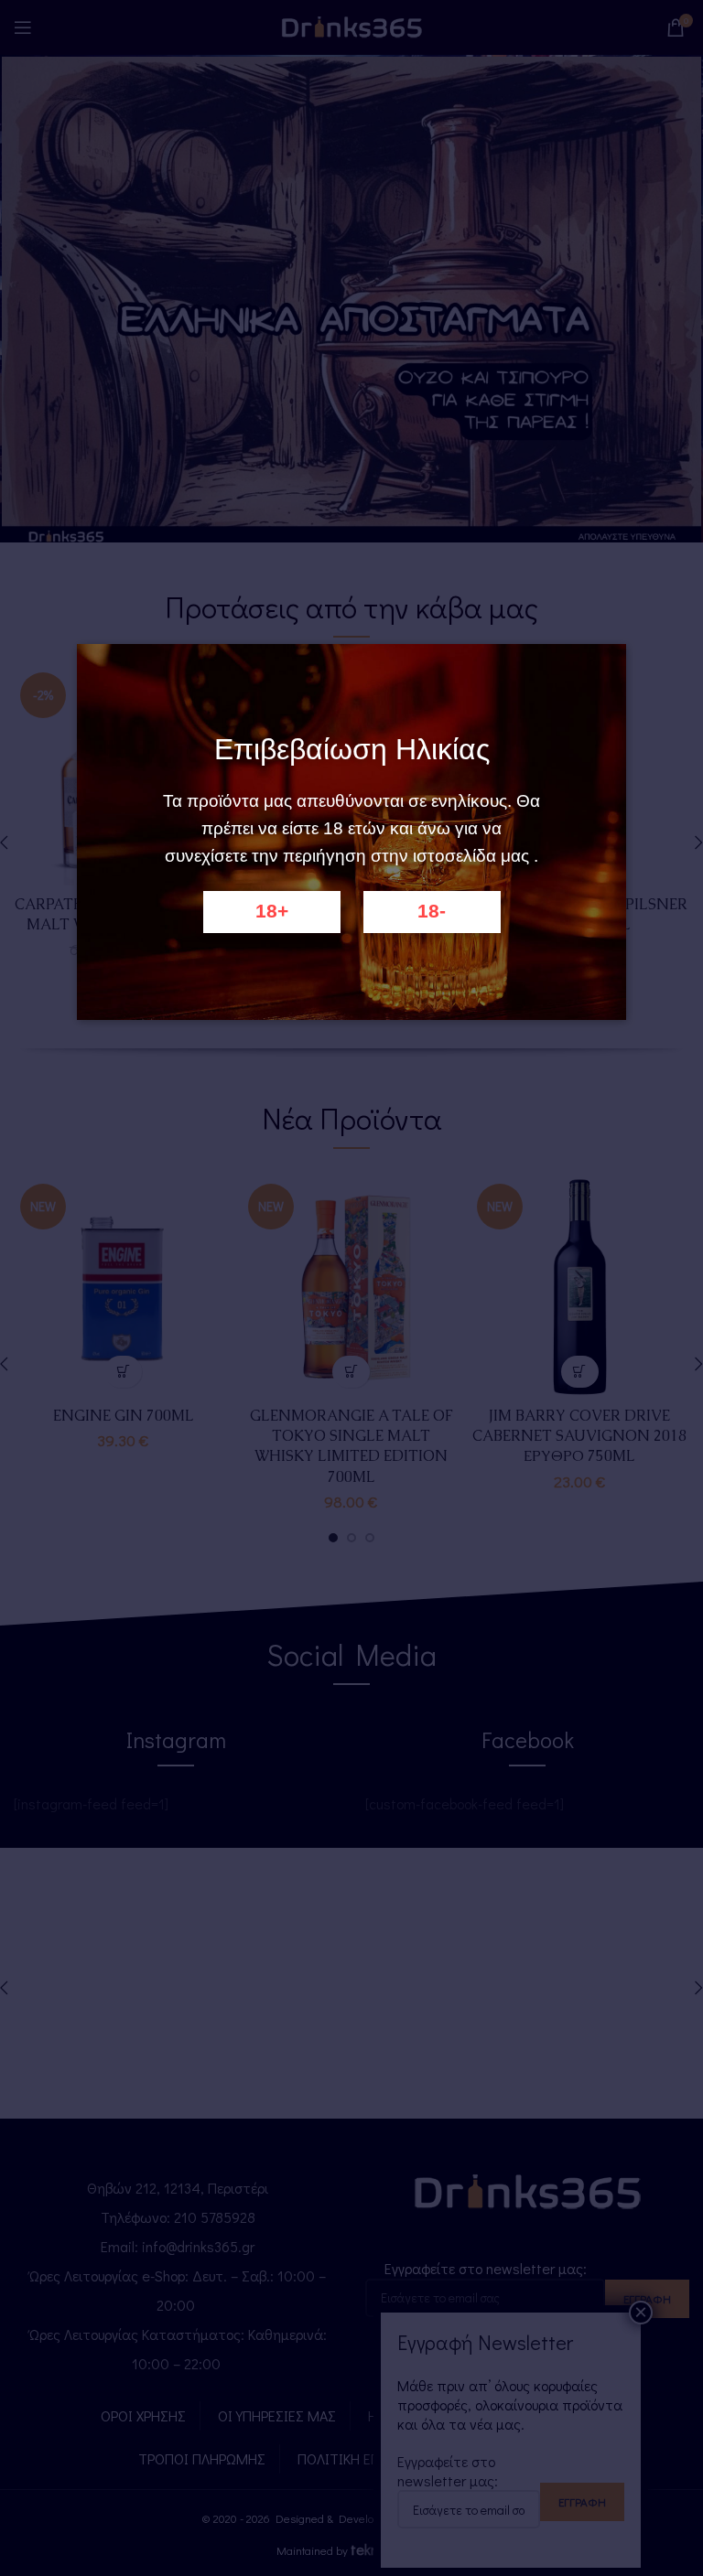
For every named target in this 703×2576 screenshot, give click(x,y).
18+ (272, 911)
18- (432, 911)
